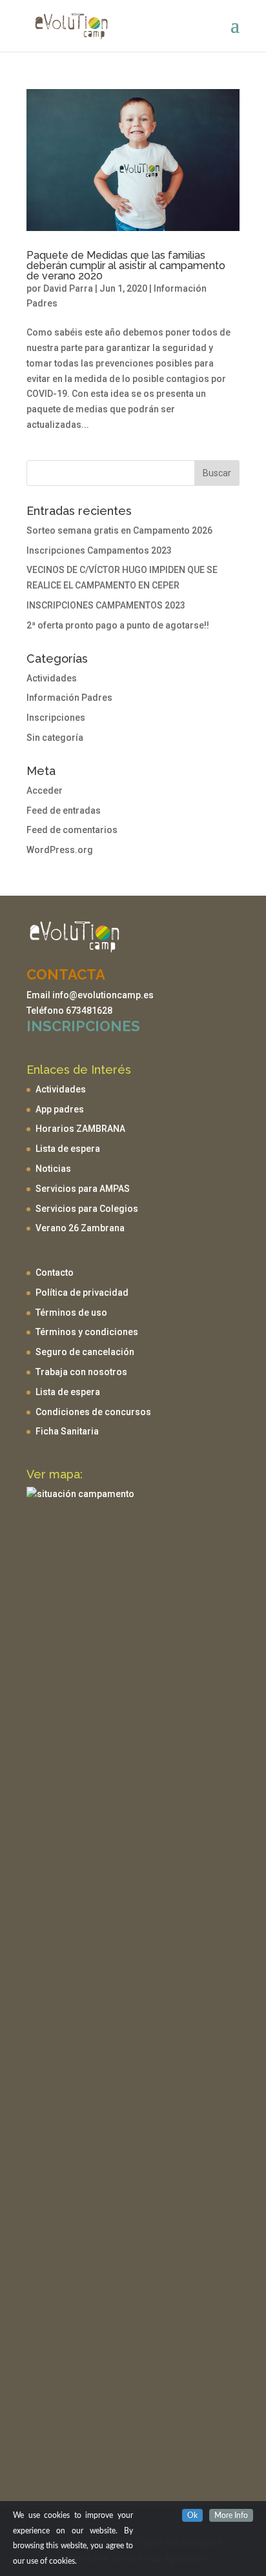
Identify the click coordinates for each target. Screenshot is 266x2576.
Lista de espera (68, 1149)
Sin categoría (55, 738)
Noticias (53, 1169)
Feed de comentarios (72, 830)
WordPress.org (60, 850)
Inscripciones (56, 718)
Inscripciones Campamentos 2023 (99, 550)
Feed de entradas (64, 810)
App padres (60, 1109)
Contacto (55, 1273)
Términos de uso (71, 1313)
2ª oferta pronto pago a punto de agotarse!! (118, 625)
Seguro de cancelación (85, 1352)
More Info (231, 2515)
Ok (192, 2515)
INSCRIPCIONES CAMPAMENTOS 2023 (106, 605)
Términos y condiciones (87, 1332)
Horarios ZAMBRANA (80, 1129)
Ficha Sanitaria (67, 1431)
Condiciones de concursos (93, 1412)
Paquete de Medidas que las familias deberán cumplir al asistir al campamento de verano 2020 (126, 266)
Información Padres (69, 698)
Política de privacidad (82, 1293)
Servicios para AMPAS (83, 1189)
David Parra (68, 288)
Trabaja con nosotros (81, 1372)
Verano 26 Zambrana (80, 1228)
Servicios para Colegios (87, 1209)
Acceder (45, 790)
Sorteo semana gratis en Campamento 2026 (119, 530)
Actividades (52, 678)
